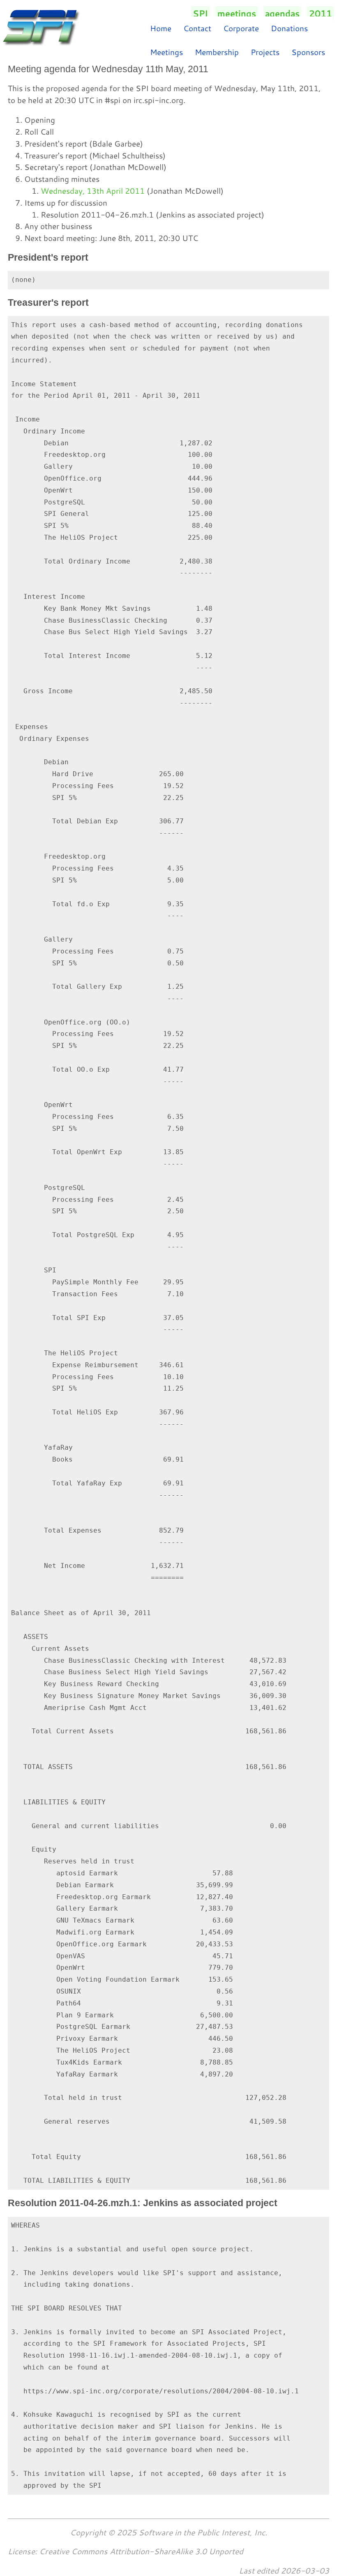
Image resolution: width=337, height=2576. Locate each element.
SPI (200, 14)
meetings (237, 14)
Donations (289, 28)
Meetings (166, 52)
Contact (197, 28)
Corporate (241, 28)
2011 (321, 14)
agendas (282, 14)
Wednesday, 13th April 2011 (93, 191)
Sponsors (308, 52)
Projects (265, 52)
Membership (217, 52)
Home (161, 28)
